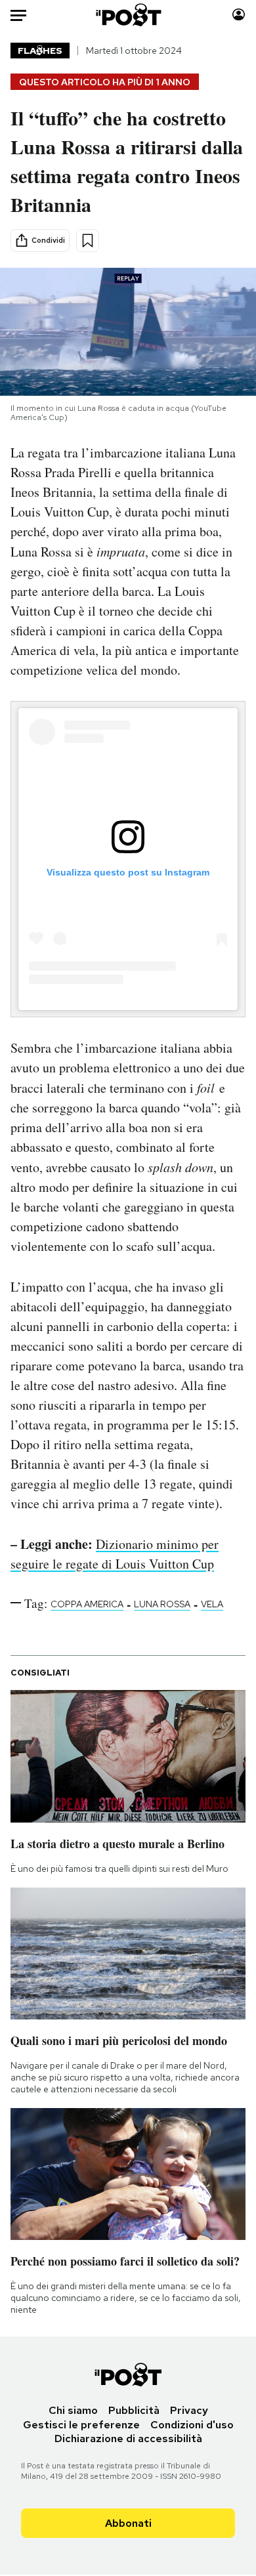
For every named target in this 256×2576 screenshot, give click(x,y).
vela (212, 1604)
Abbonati (128, 2523)
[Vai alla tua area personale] (239, 15)
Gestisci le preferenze (81, 2425)
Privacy (189, 2410)
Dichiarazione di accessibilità (128, 2439)
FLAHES (40, 51)
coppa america (87, 1604)
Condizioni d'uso (192, 2425)
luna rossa (162, 1604)
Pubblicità (134, 2410)
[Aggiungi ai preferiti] (88, 241)
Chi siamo (73, 2410)
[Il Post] (128, 15)
